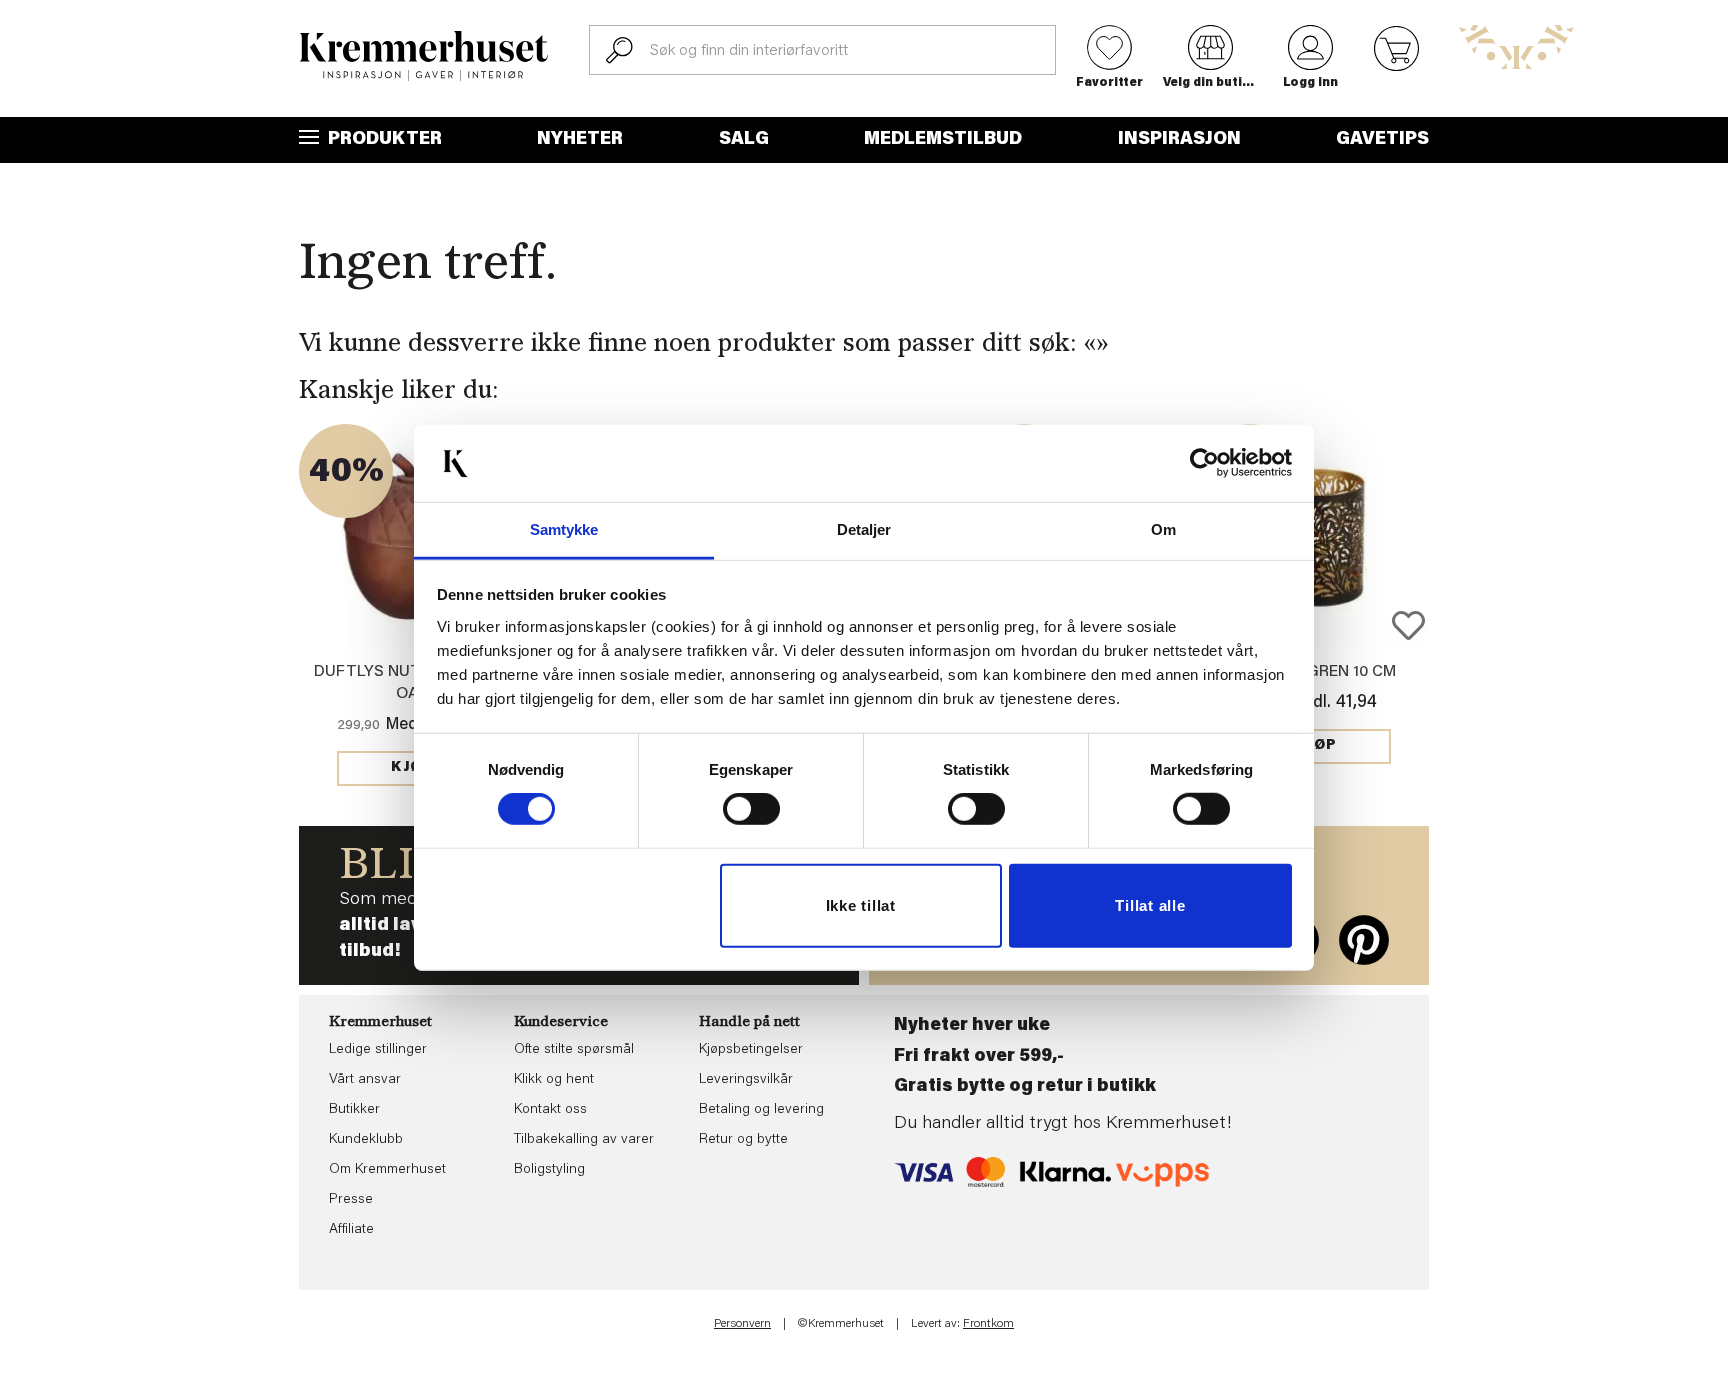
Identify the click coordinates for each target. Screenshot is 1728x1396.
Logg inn (1310, 83)
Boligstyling (549, 1170)
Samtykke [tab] (564, 529)
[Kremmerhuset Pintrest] (1364, 940)
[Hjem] (424, 56)
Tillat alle (1150, 905)
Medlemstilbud (943, 140)
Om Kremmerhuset (387, 1170)
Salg (744, 140)
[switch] (751, 809)
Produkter (383, 140)
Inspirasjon (1179, 140)
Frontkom (988, 1324)
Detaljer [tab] (864, 529)
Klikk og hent (554, 1080)
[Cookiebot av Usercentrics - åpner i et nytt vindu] (1204, 463)
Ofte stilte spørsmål (574, 1050)
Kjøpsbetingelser (751, 1050)
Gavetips (1382, 140)
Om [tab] (1163, 529)
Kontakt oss (550, 1110)
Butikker (354, 1110)
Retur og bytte (743, 1140)
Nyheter (580, 140)
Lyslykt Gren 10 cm (1316, 672)
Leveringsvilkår (746, 1080)
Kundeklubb (366, 1140)
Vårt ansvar (365, 1080)
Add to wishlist (1408, 625)
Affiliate (351, 1230)
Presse (351, 1200)
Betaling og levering (761, 1110)
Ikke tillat (861, 905)
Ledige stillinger (378, 1050)
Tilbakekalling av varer (584, 1140)
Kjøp (412, 768)
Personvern (742, 1324)
